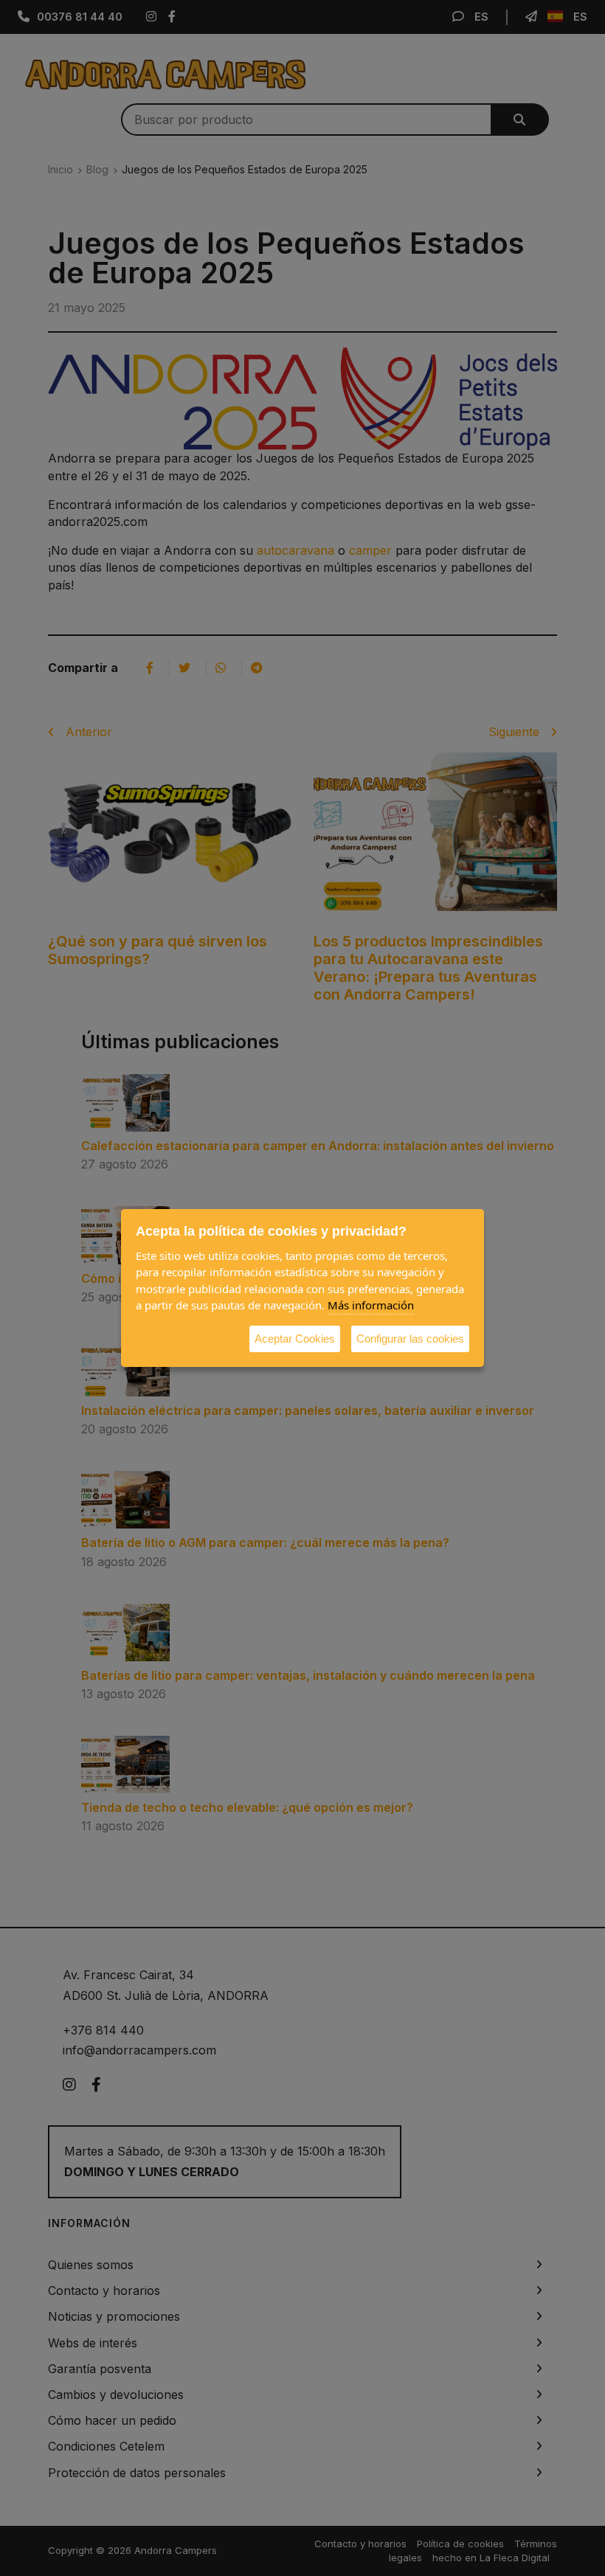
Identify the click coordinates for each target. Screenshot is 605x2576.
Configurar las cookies (410, 1339)
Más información (371, 1305)
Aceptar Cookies (295, 1339)
